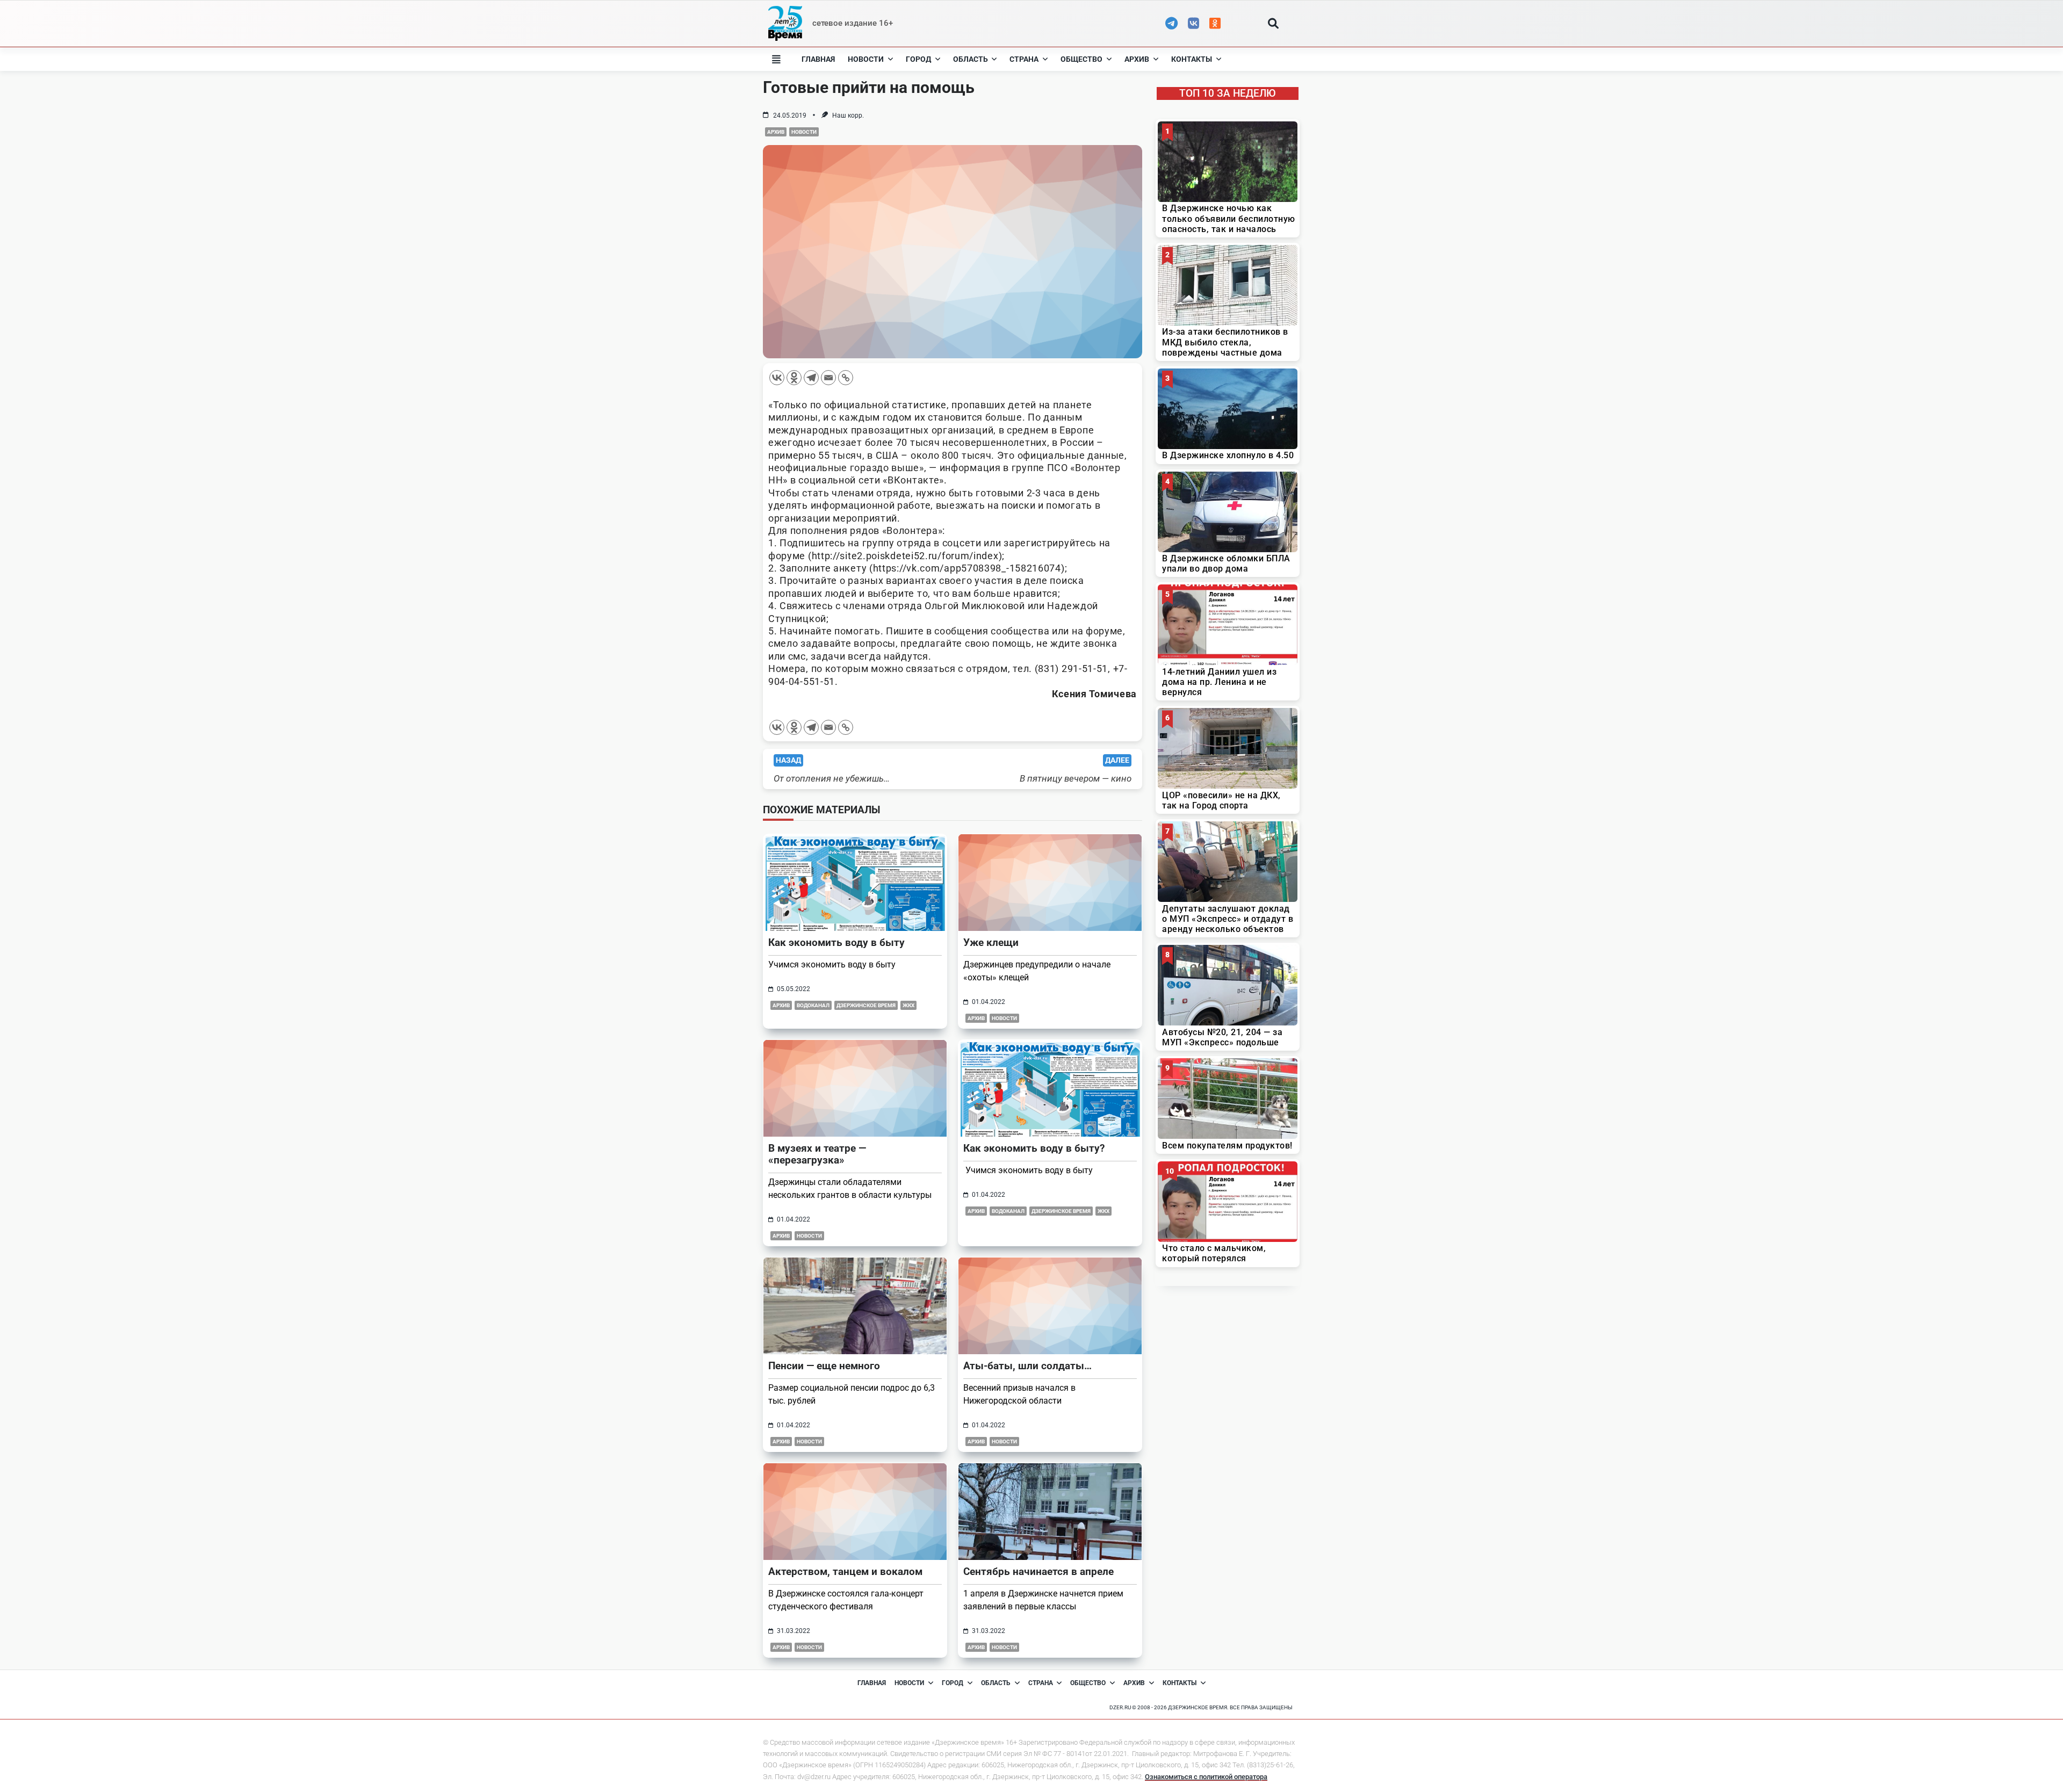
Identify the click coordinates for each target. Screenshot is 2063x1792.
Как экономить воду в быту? (1034, 1148)
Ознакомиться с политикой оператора (1206, 1777)
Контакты (1192, 59)
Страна (1024, 59)
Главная (818, 59)
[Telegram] (811, 378)
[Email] (828, 378)
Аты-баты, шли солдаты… (1027, 1366)
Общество (1081, 59)
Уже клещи (991, 942)
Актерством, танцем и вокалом (845, 1571)
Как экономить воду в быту (836, 942)
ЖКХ (908, 1005)
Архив (1137, 59)
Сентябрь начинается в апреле (1038, 1571)
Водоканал (813, 1005)
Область (971, 59)
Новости (866, 59)
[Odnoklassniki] (794, 378)
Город (918, 59)
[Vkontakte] (777, 378)
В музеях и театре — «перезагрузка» (817, 1154)
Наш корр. (848, 115)
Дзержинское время (866, 1005)
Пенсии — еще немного (824, 1366)
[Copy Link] (846, 378)
